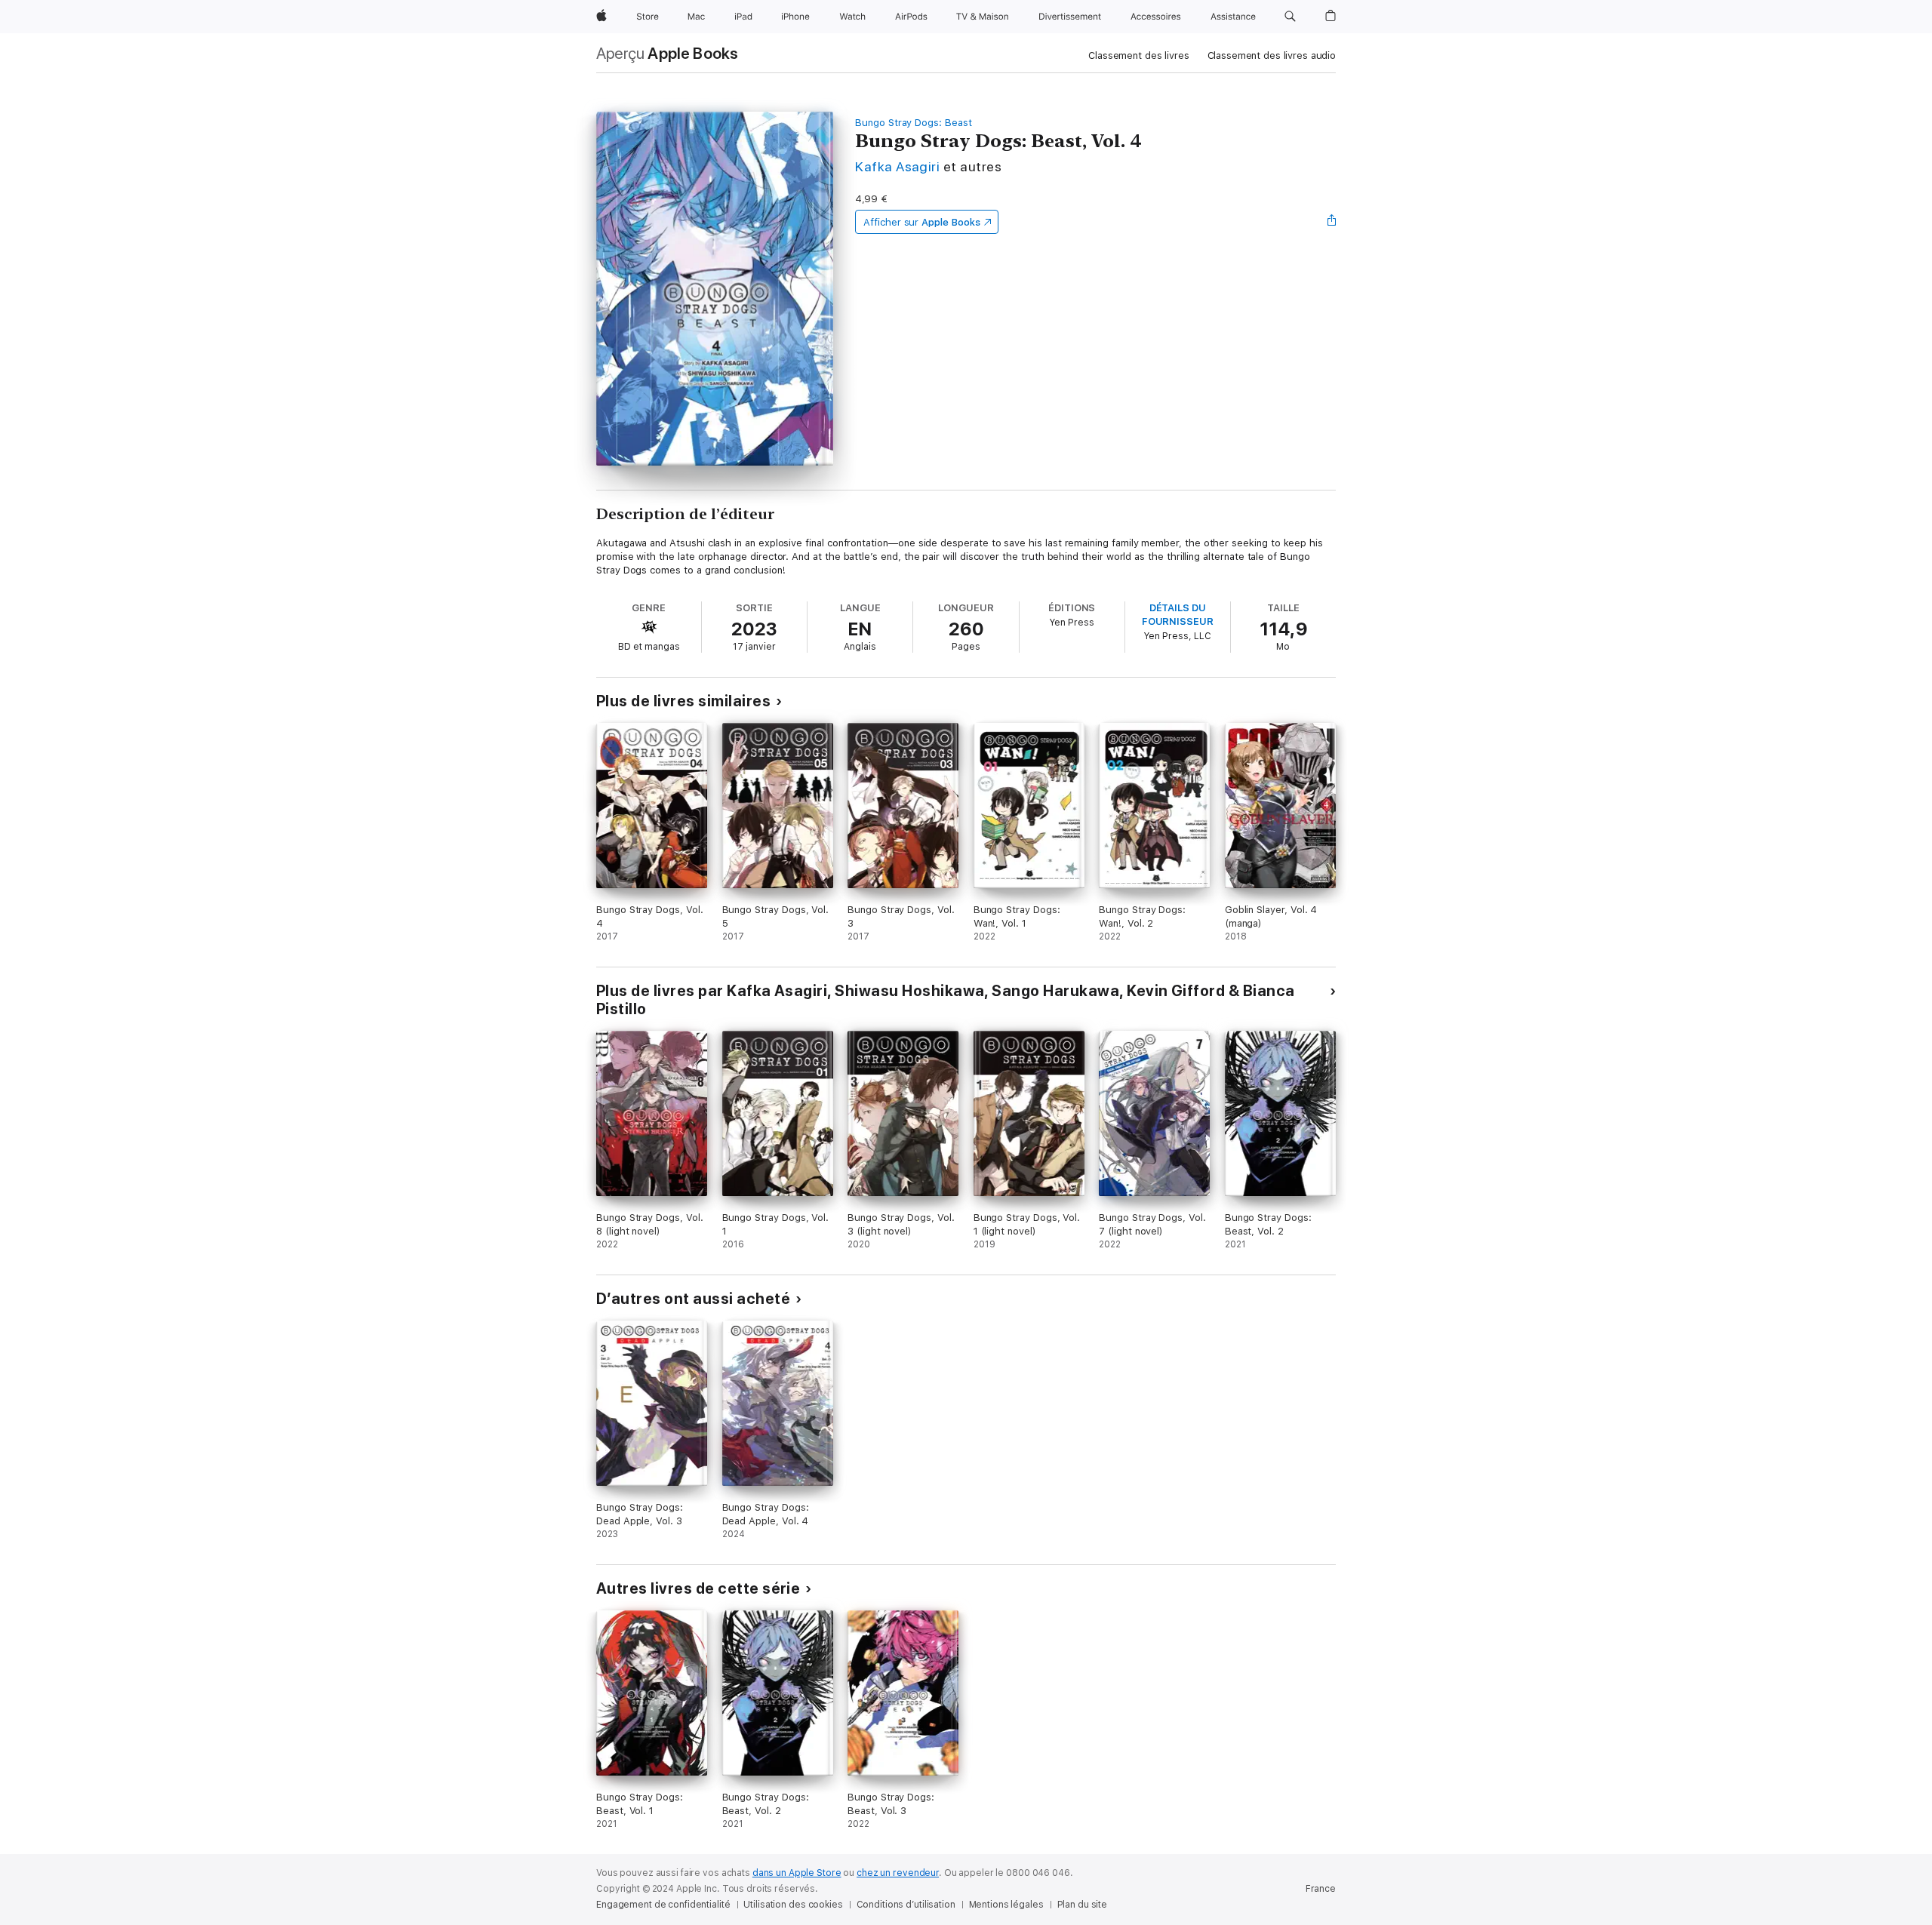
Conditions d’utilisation (906, 1905)
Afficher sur (921, 222)
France (1321, 1889)
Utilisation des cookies (793, 1905)
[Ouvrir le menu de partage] (1332, 222)
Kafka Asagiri (897, 166)
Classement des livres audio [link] (1272, 55)
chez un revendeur (898, 1873)
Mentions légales (1006, 1905)
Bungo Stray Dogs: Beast (914, 123)
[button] (1290, 17)
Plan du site (1083, 1905)
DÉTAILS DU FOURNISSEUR (1178, 615)
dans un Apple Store (797, 1873)
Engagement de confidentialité (663, 1905)
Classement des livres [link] (1138, 55)
